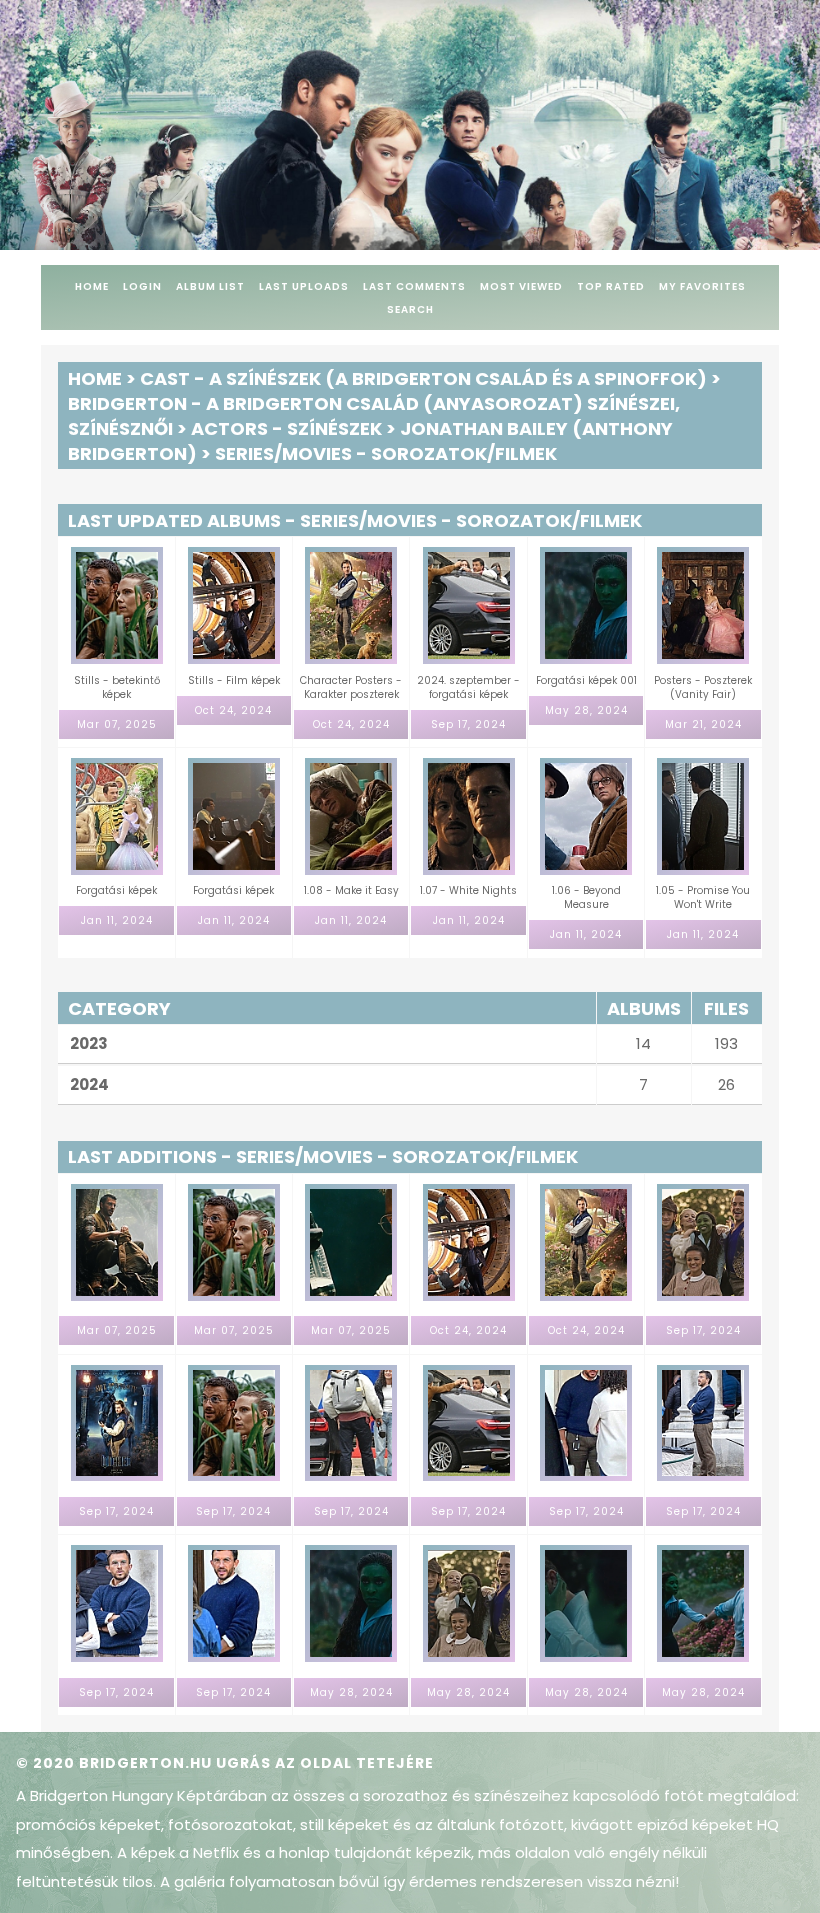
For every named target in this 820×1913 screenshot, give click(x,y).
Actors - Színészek (286, 428)
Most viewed (521, 286)
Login (142, 286)
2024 (89, 1084)
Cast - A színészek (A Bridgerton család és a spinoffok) (423, 378)
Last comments (414, 286)
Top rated (611, 286)
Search (410, 309)
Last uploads (304, 286)
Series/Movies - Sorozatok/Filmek (386, 453)
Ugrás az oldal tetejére (325, 1763)
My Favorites (702, 286)
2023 (89, 1043)
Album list (210, 286)
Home (92, 286)
